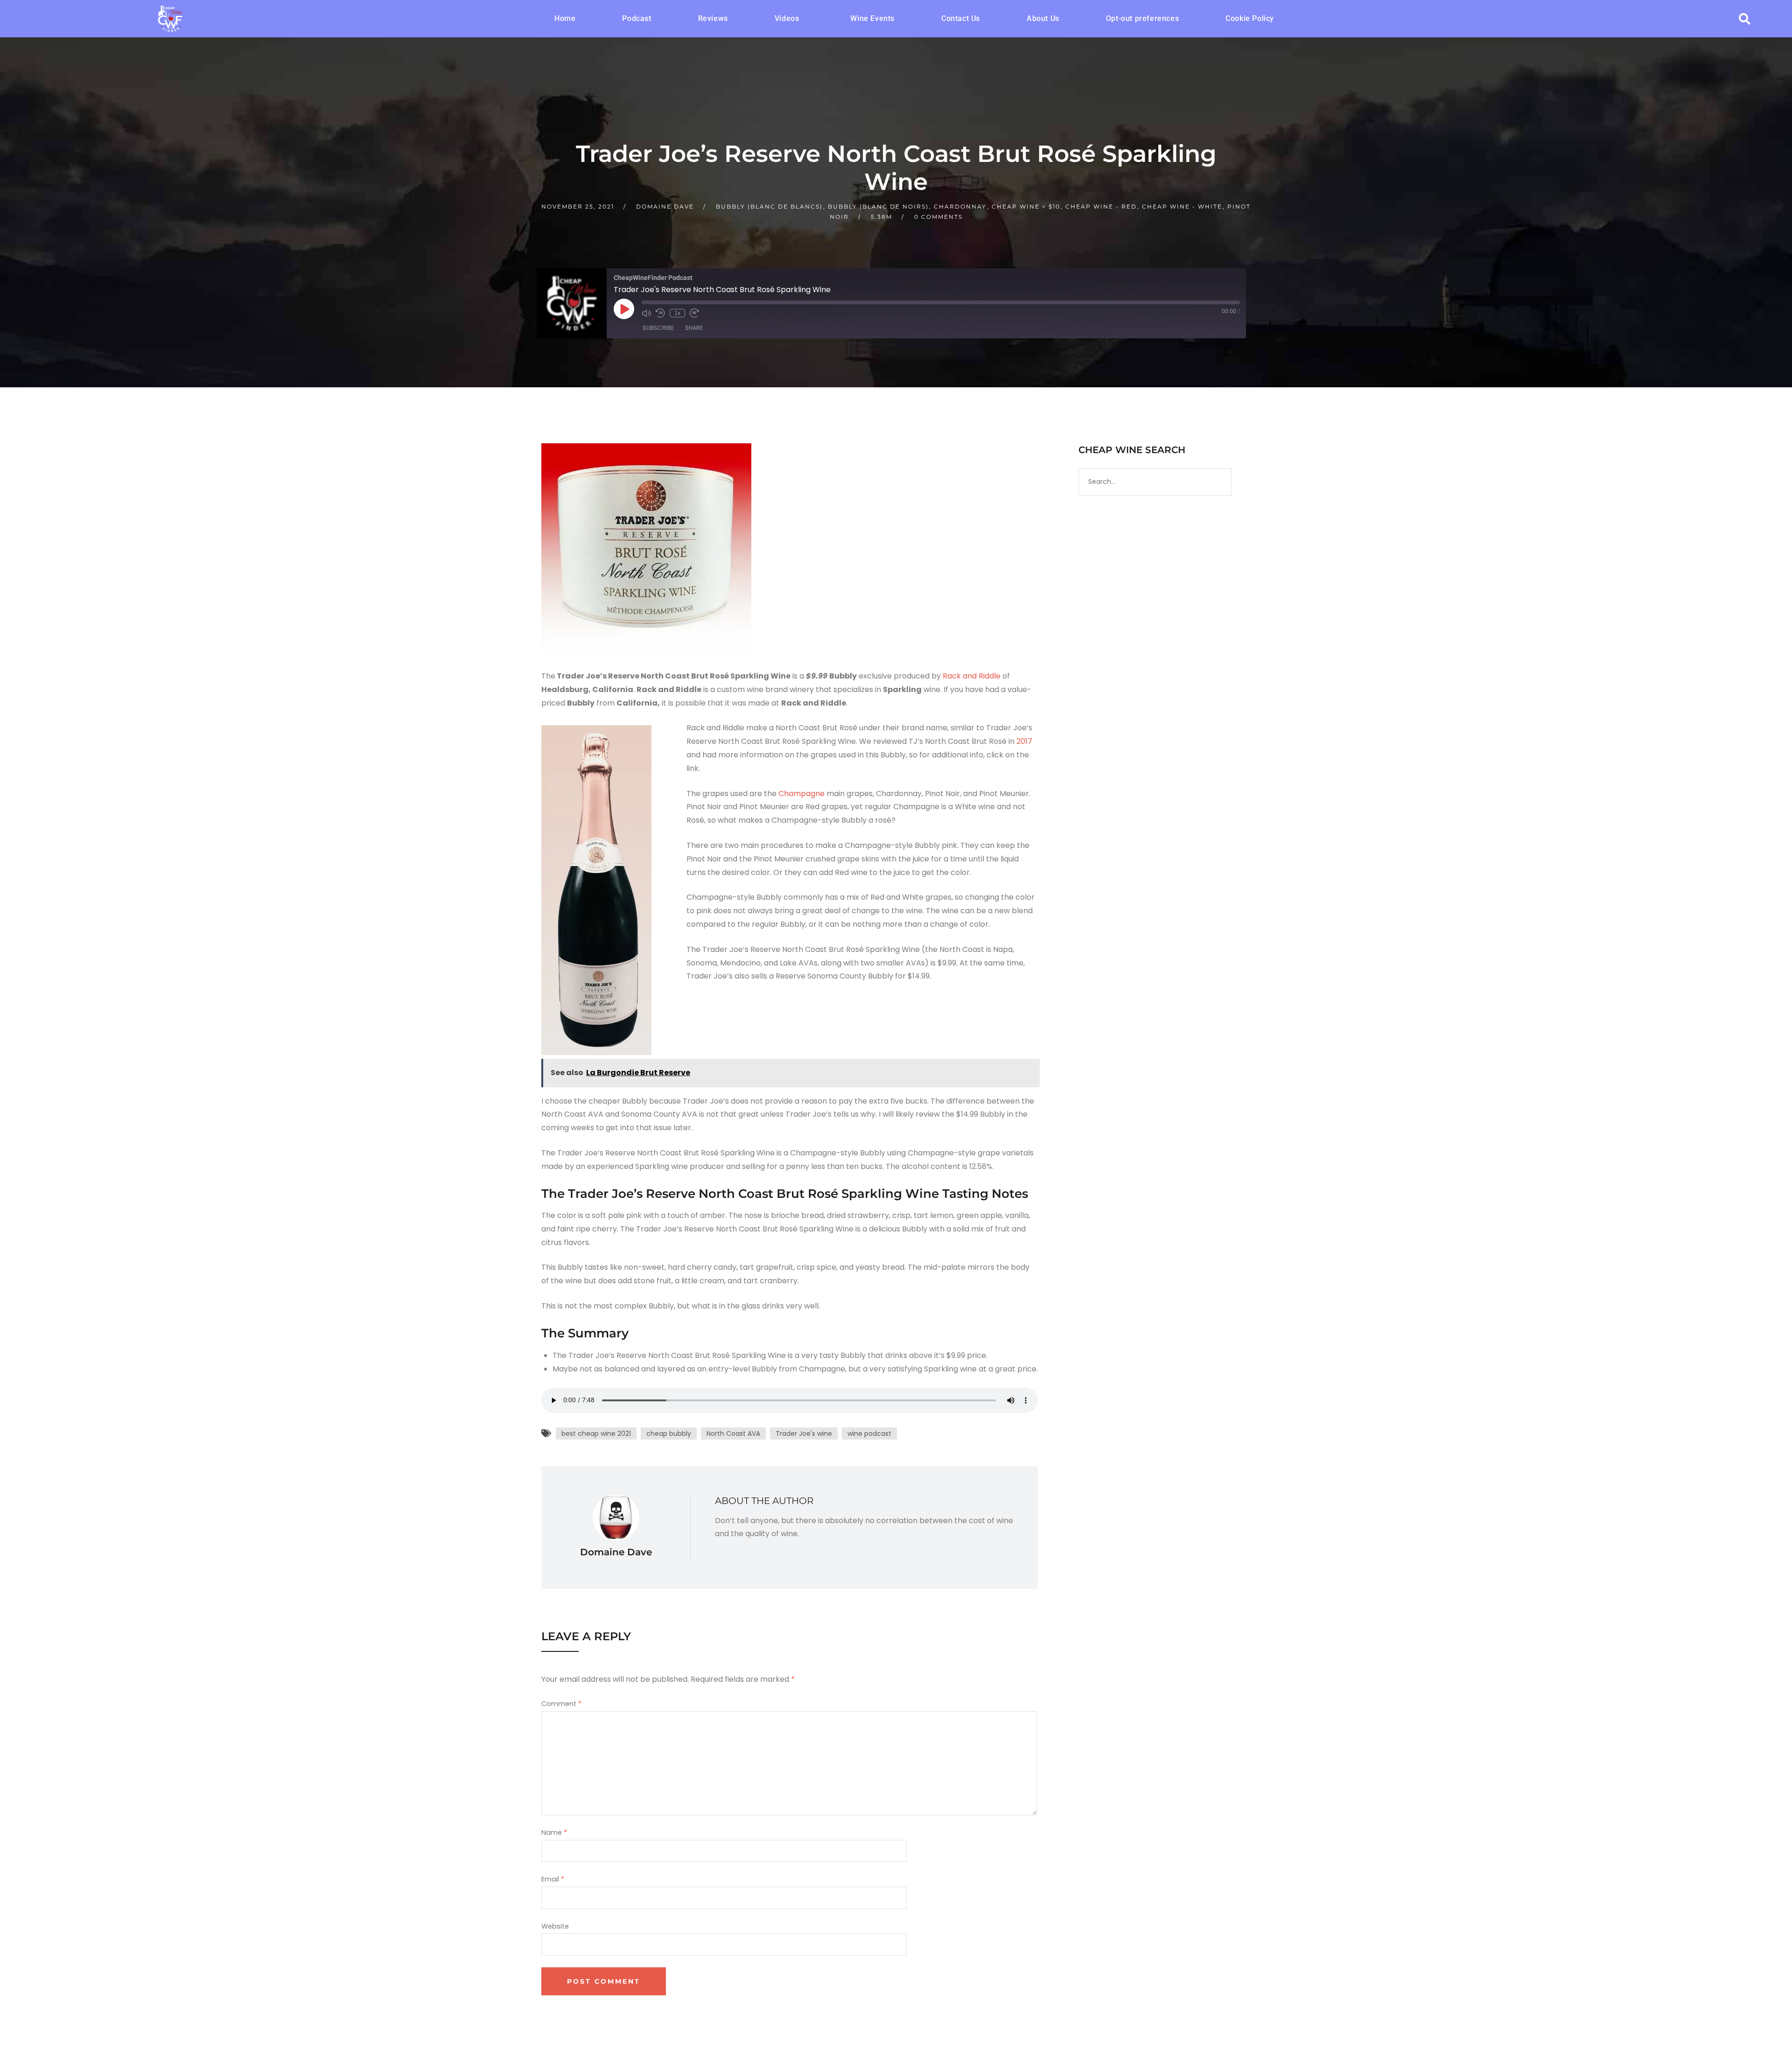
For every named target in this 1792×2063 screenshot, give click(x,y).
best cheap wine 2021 (596, 1434)
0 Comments (938, 217)
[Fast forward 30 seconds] (694, 313)
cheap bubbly (669, 1434)
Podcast (637, 18)
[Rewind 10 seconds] (660, 313)
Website (555, 1926)
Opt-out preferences (1142, 18)
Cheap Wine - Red (1101, 206)
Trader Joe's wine (804, 1434)
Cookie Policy (1250, 18)
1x (677, 313)
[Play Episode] (624, 309)
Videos (787, 18)
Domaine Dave (665, 206)
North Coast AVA (733, 1434)
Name (554, 1833)
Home (565, 18)
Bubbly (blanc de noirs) (878, 206)
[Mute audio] (646, 313)
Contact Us (961, 18)
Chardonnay (960, 206)
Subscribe (658, 328)
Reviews (713, 18)
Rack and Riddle (972, 676)
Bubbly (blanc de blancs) (769, 206)
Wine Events (872, 18)
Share (694, 328)
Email (553, 1880)
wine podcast (869, 1434)
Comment (561, 1704)
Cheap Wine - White (1182, 206)
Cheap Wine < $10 (1026, 206)
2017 (1024, 741)
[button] (789, 19)
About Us (1043, 18)
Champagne (801, 794)
